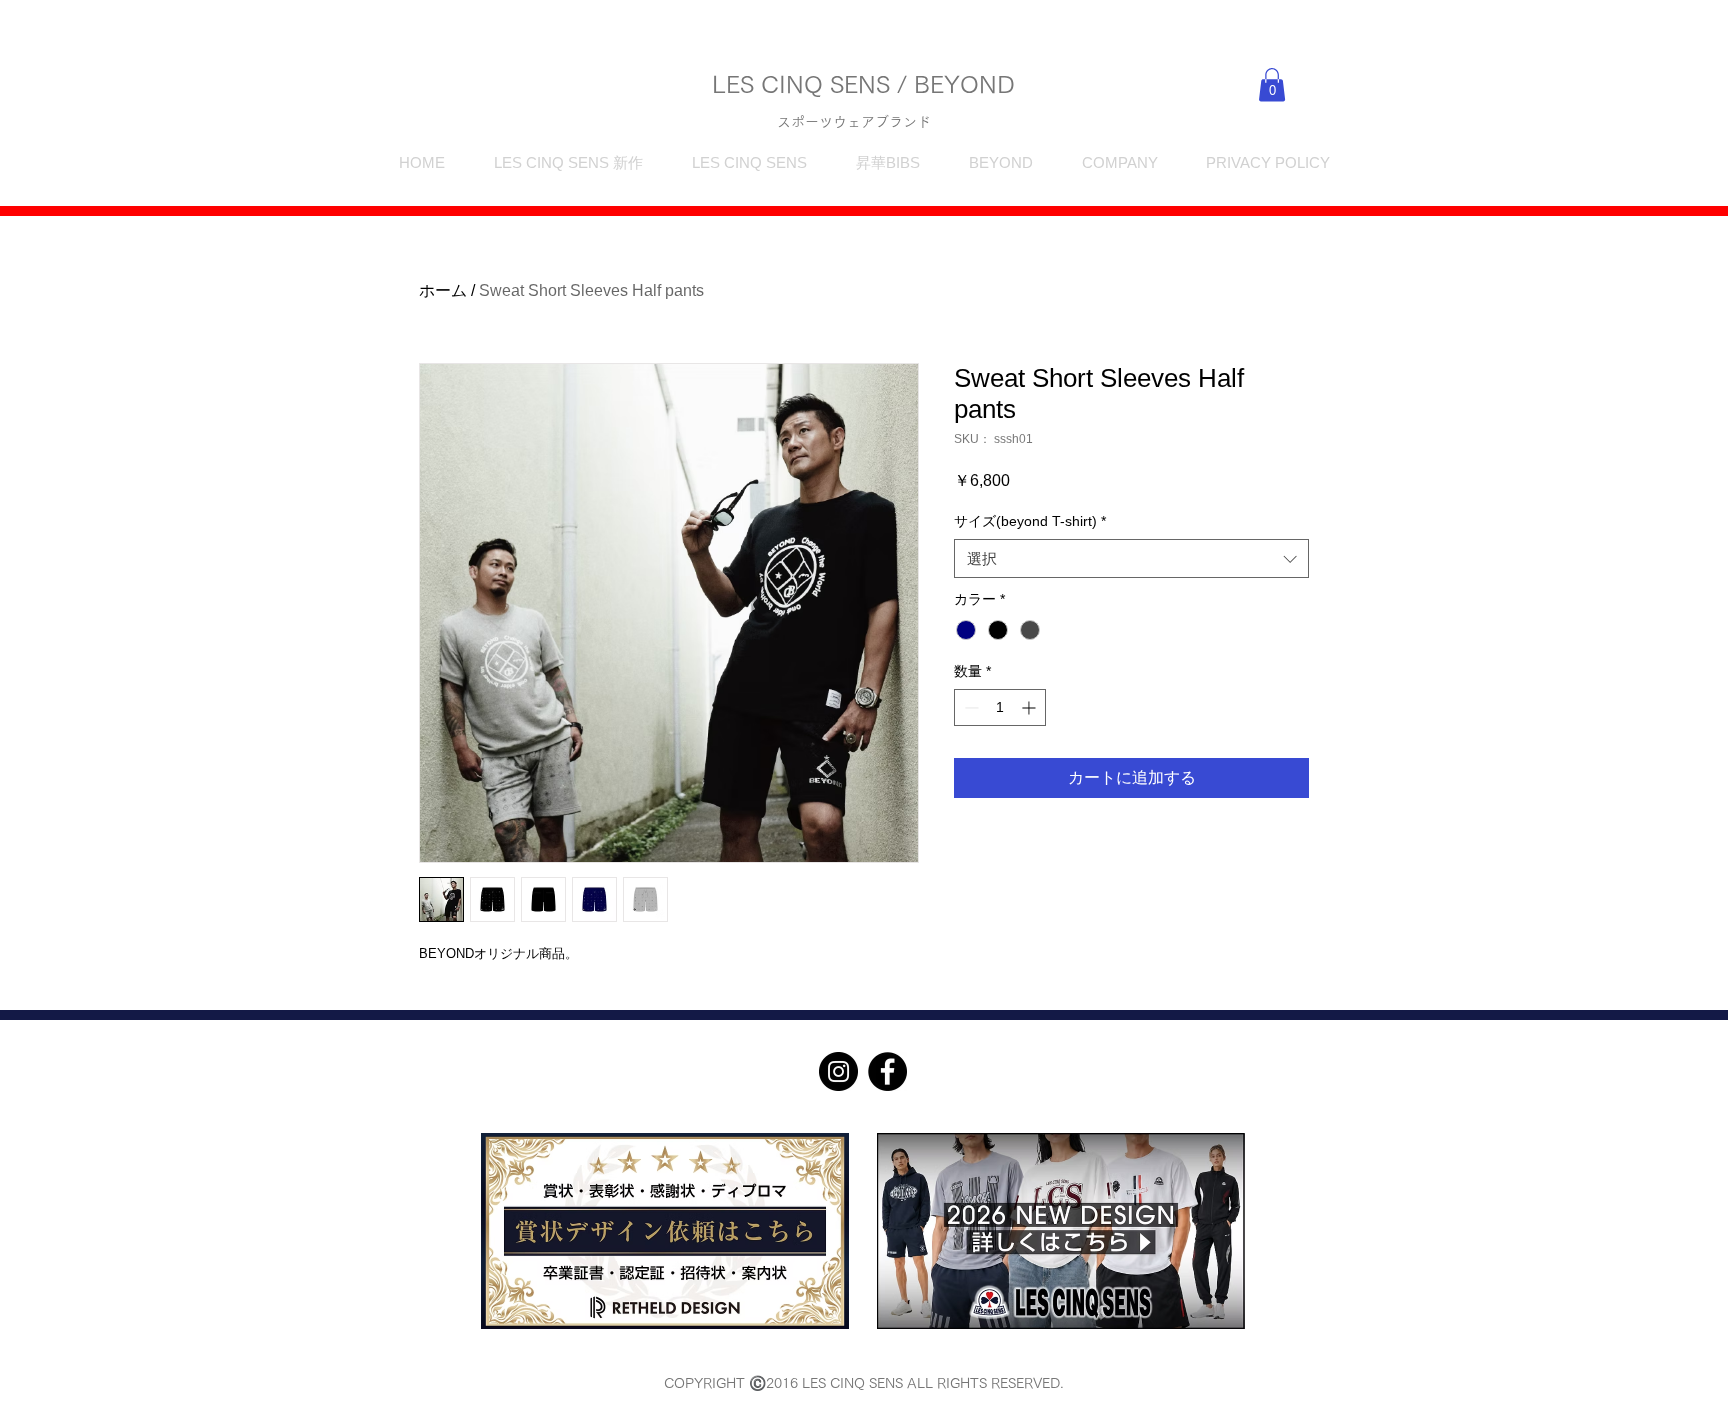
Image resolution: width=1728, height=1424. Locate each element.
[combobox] (1131, 558)
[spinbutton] (1000, 707)
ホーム (443, 290)
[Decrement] (969, 707)
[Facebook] (887, 1071)
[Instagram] (838, 1071)
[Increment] (1030, 707)
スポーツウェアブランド (854, 122)
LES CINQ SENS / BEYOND (863, 84)
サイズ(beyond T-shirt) (1030, 521)
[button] (1272, 84)
